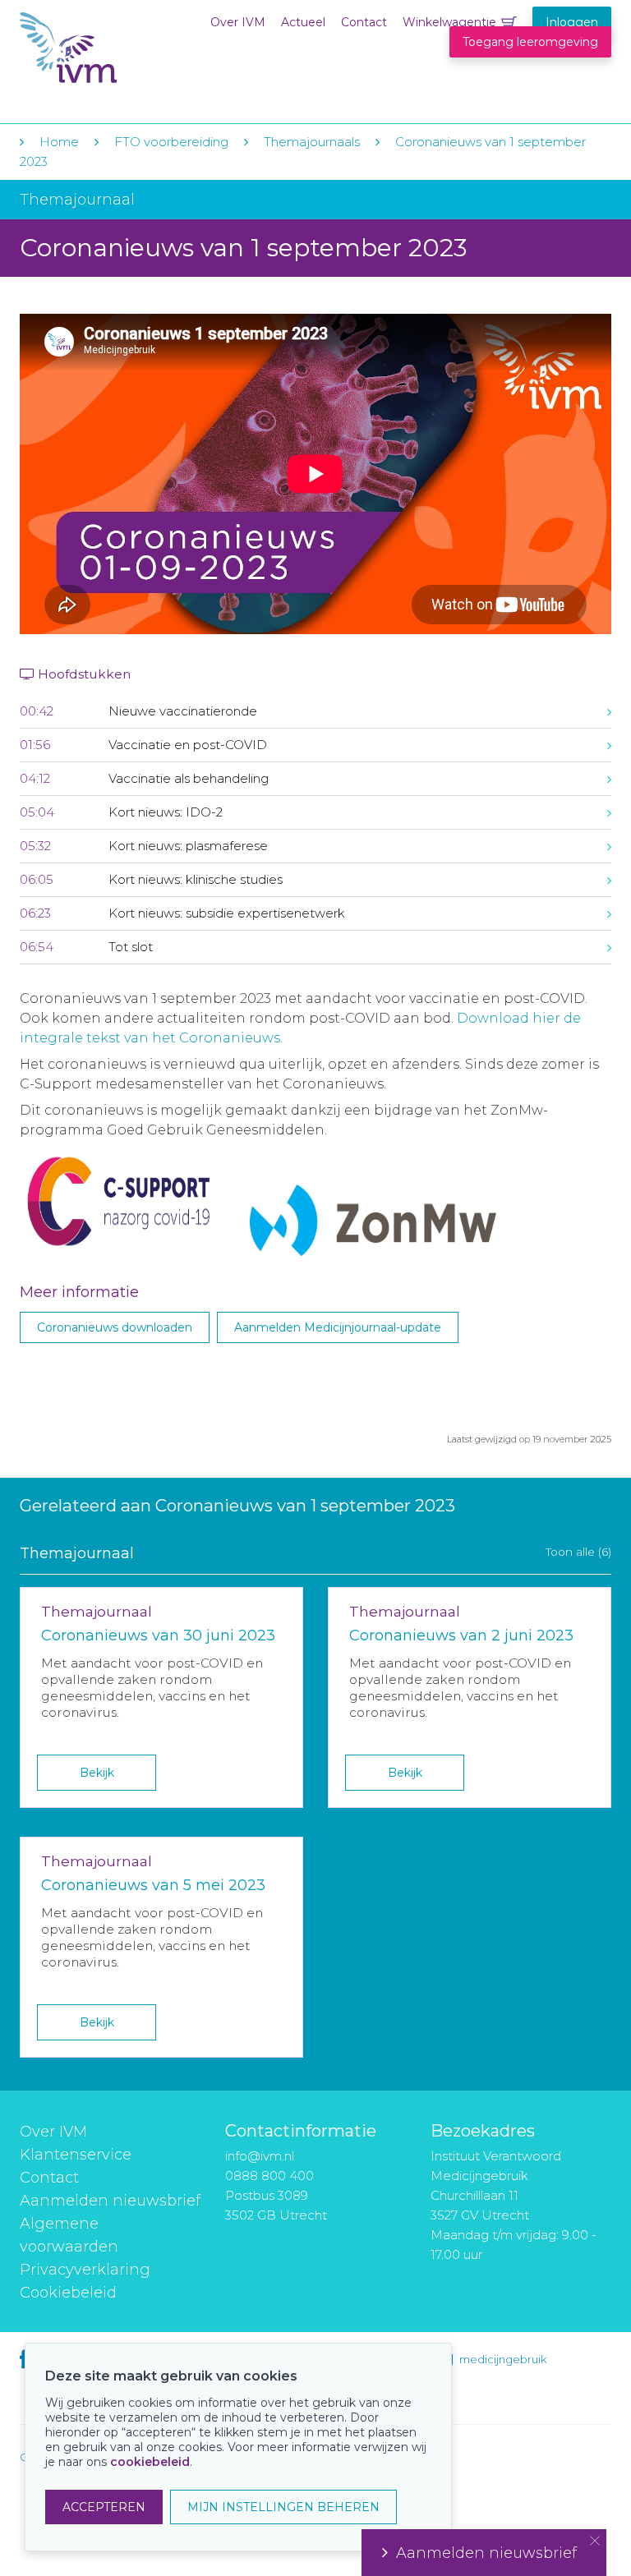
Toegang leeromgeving (530, 42)
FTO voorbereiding (173, 142)
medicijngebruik (503, 2359)
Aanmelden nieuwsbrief (110, 2201)
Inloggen (572, 22)
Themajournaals (312, 142)
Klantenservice (76, 2155)
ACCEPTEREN (104, 2507)
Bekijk (97, 1773)
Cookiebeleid (68, 2293)
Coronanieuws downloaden (115, 1327)
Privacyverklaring (85, 2270)
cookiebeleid (150, 2462)
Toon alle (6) (578, 1552)
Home (59, 142)
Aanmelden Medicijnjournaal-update (338, 1327)
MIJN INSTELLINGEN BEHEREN (283, 2507)
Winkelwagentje (449, 22)
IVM (120, 48)
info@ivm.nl (260, 2156)
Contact (364, 22)
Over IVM (238, 22)
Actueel (303, 22)
